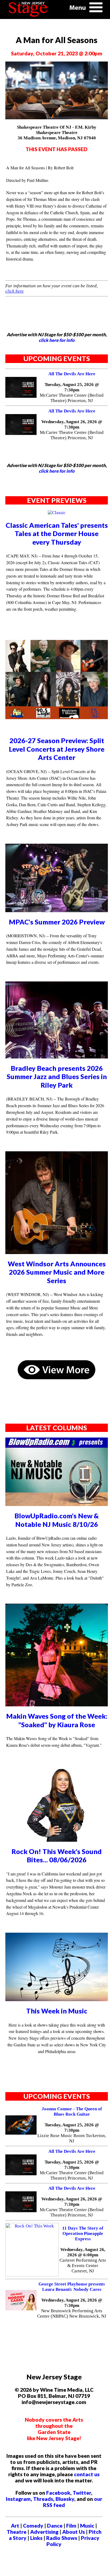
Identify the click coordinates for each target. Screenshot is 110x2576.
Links (36, 2538)
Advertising (44, 2532)
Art (15, 2526)
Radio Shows (62, 2538)
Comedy (33, 2526)
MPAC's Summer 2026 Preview (57, 922)
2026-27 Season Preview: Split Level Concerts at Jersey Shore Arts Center (57, 749)
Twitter (82, 2493)
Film (71, 2526)
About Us (74, 2532)
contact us (87, 2474)
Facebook (58, 2493)
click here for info (57, 340)
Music (87, 2526)
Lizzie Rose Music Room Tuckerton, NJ (72, 2138)
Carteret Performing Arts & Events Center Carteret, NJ (83, 2266)
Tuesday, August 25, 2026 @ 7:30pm (72, 387)
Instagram (18, 2499)
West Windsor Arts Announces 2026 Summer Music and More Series (57, 1272)
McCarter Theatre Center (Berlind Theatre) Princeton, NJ (72, 398)
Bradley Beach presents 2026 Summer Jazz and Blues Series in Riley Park (57, 1077)
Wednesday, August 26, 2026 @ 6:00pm (83, 2252)
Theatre (17, 2532)
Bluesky (65, 2499)
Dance (55, 2526)
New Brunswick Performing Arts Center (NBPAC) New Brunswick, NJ (72, 2313)
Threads (43, 2499)
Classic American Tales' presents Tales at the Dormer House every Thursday (57, 534)
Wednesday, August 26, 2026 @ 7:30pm (72, 424)
